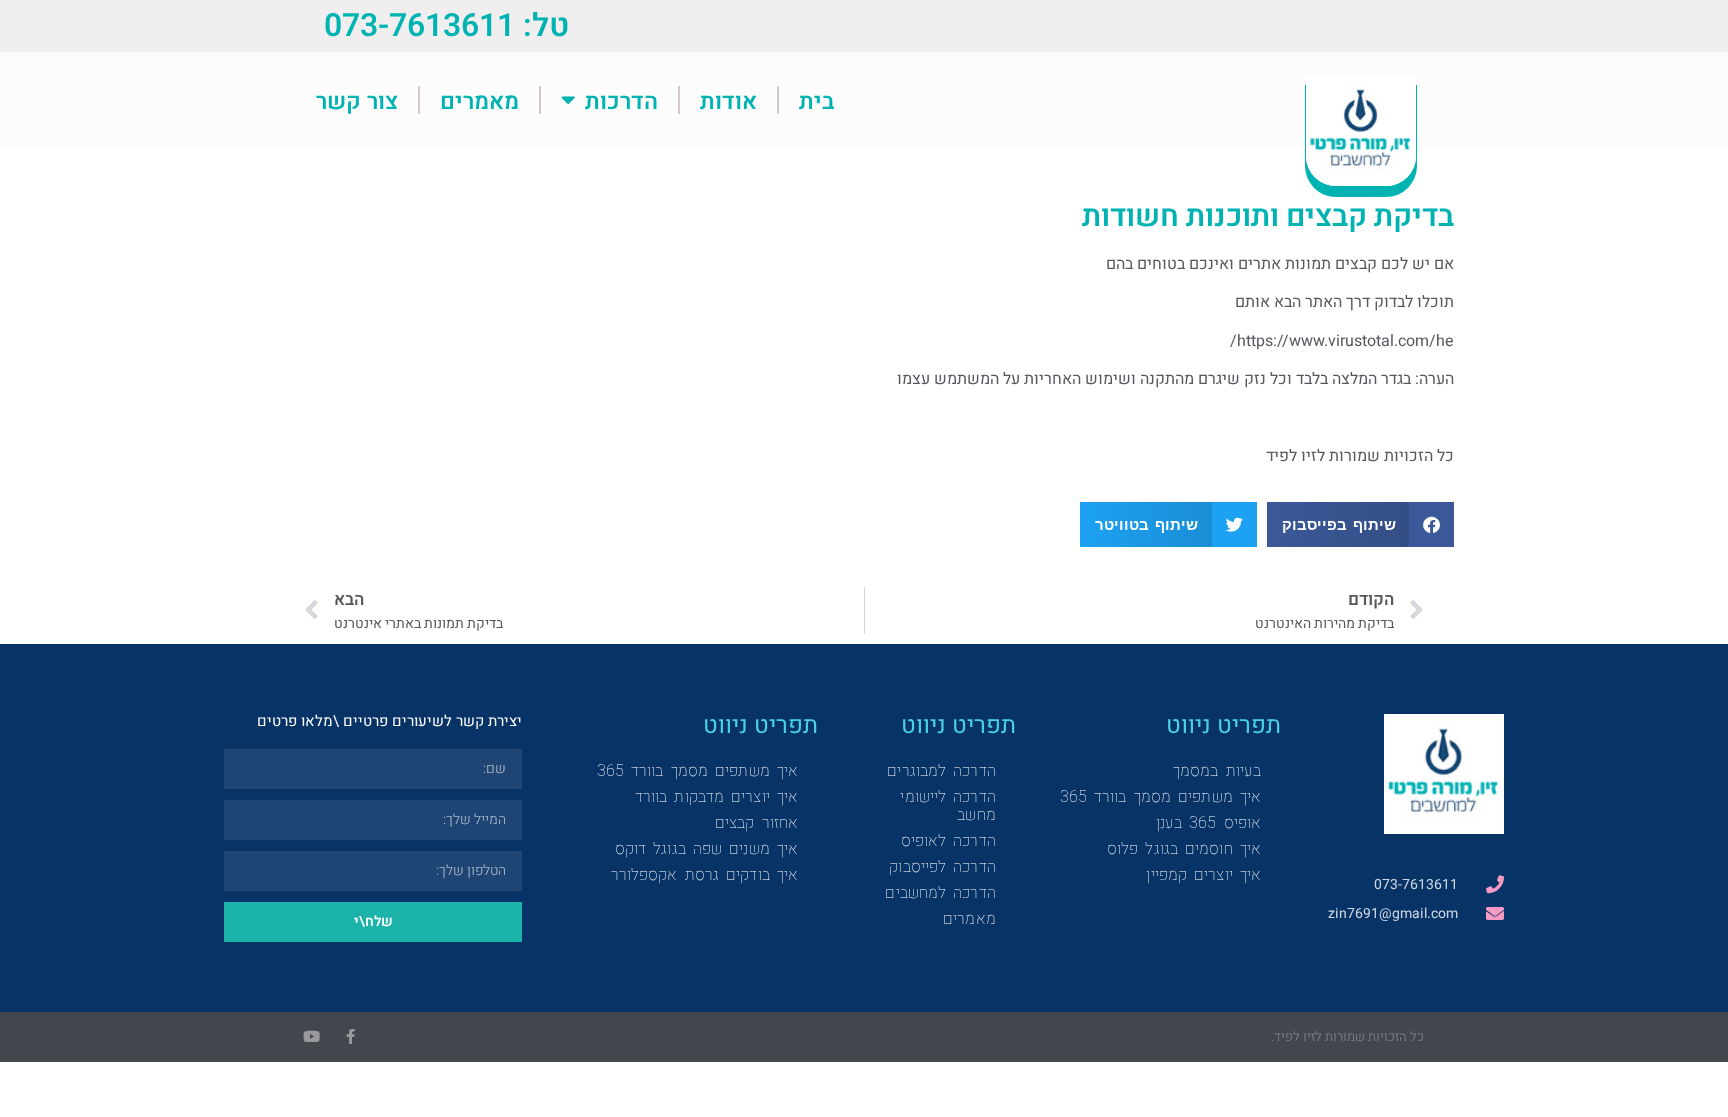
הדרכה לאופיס (948, 840)
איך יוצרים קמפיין (1203, 874)
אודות (728, 100)
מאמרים (479, 100)
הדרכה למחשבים (940, 892)
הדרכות (621, 100)
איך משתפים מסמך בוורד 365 (1161, 796)
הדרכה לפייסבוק (942, 866)
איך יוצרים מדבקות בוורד (716, 796)
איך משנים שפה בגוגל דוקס (706, 848)
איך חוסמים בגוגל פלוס (1184, 848)
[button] (1361, 524)
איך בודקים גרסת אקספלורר (704, 874)
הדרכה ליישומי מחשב (947, 805)
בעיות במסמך (1217, 770)
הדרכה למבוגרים (941, 770)
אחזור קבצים (756, 822)
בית (816, 100)
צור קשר (357, 100)
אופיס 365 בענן (1208, 822)
